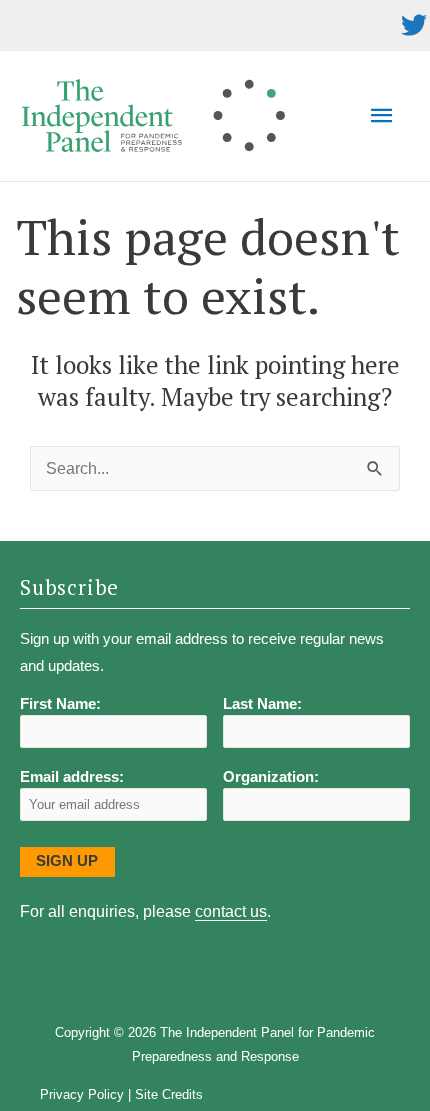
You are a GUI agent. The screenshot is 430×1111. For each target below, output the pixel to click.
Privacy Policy (82, 1094)
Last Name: (262, 704)
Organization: (271, 777)
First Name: (60, 704)
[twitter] (414, 25)
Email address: (72, 777)
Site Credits (169, 1094)
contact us (231, 911)
